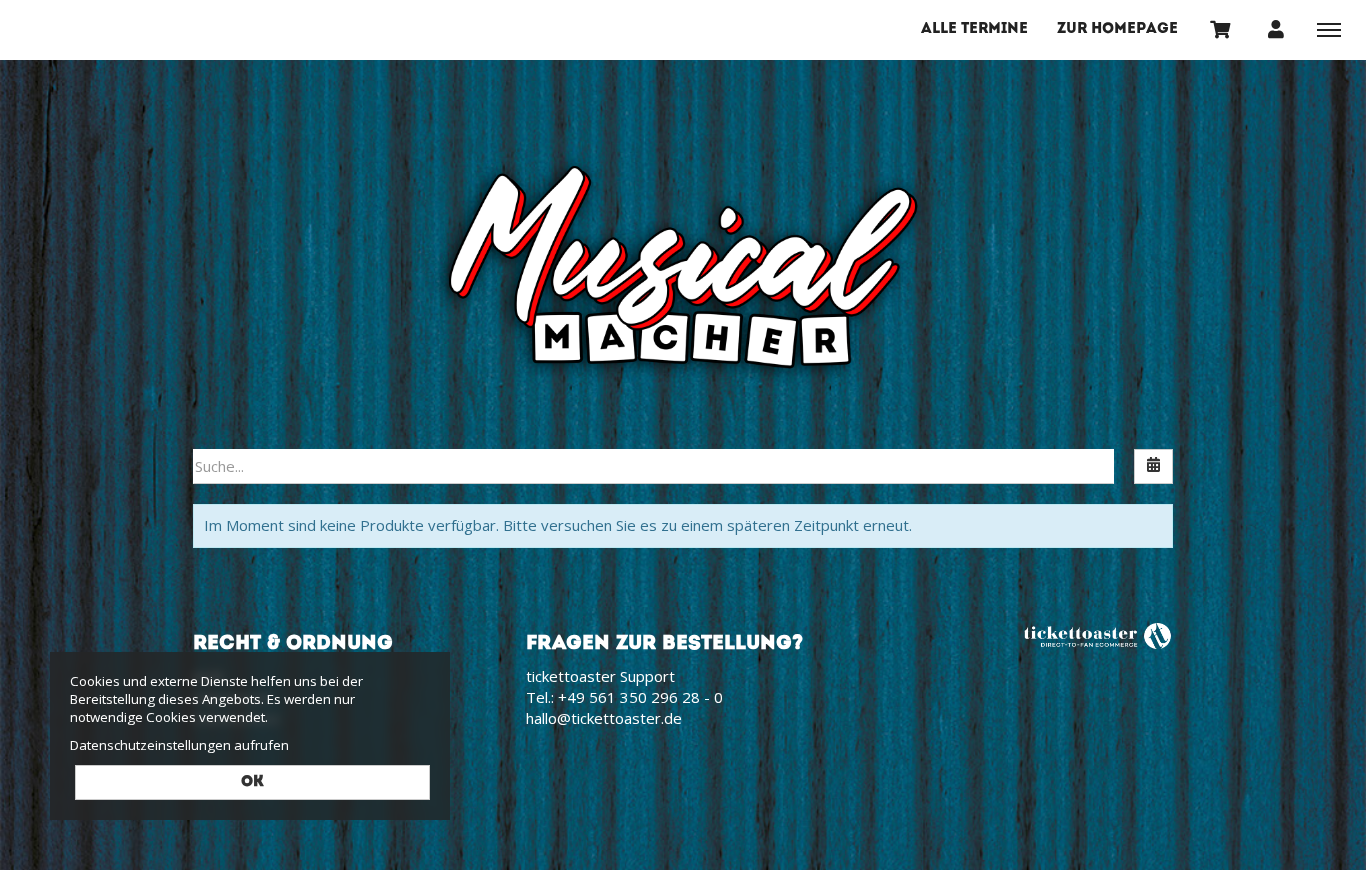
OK (252, 782)
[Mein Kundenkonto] (1276, 29)
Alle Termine (974, 29)
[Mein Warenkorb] (1221, 29)
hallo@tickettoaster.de (604, 718)
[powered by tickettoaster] (1098, 634)
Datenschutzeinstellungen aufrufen (179, 745)
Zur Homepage (1117, 29)
